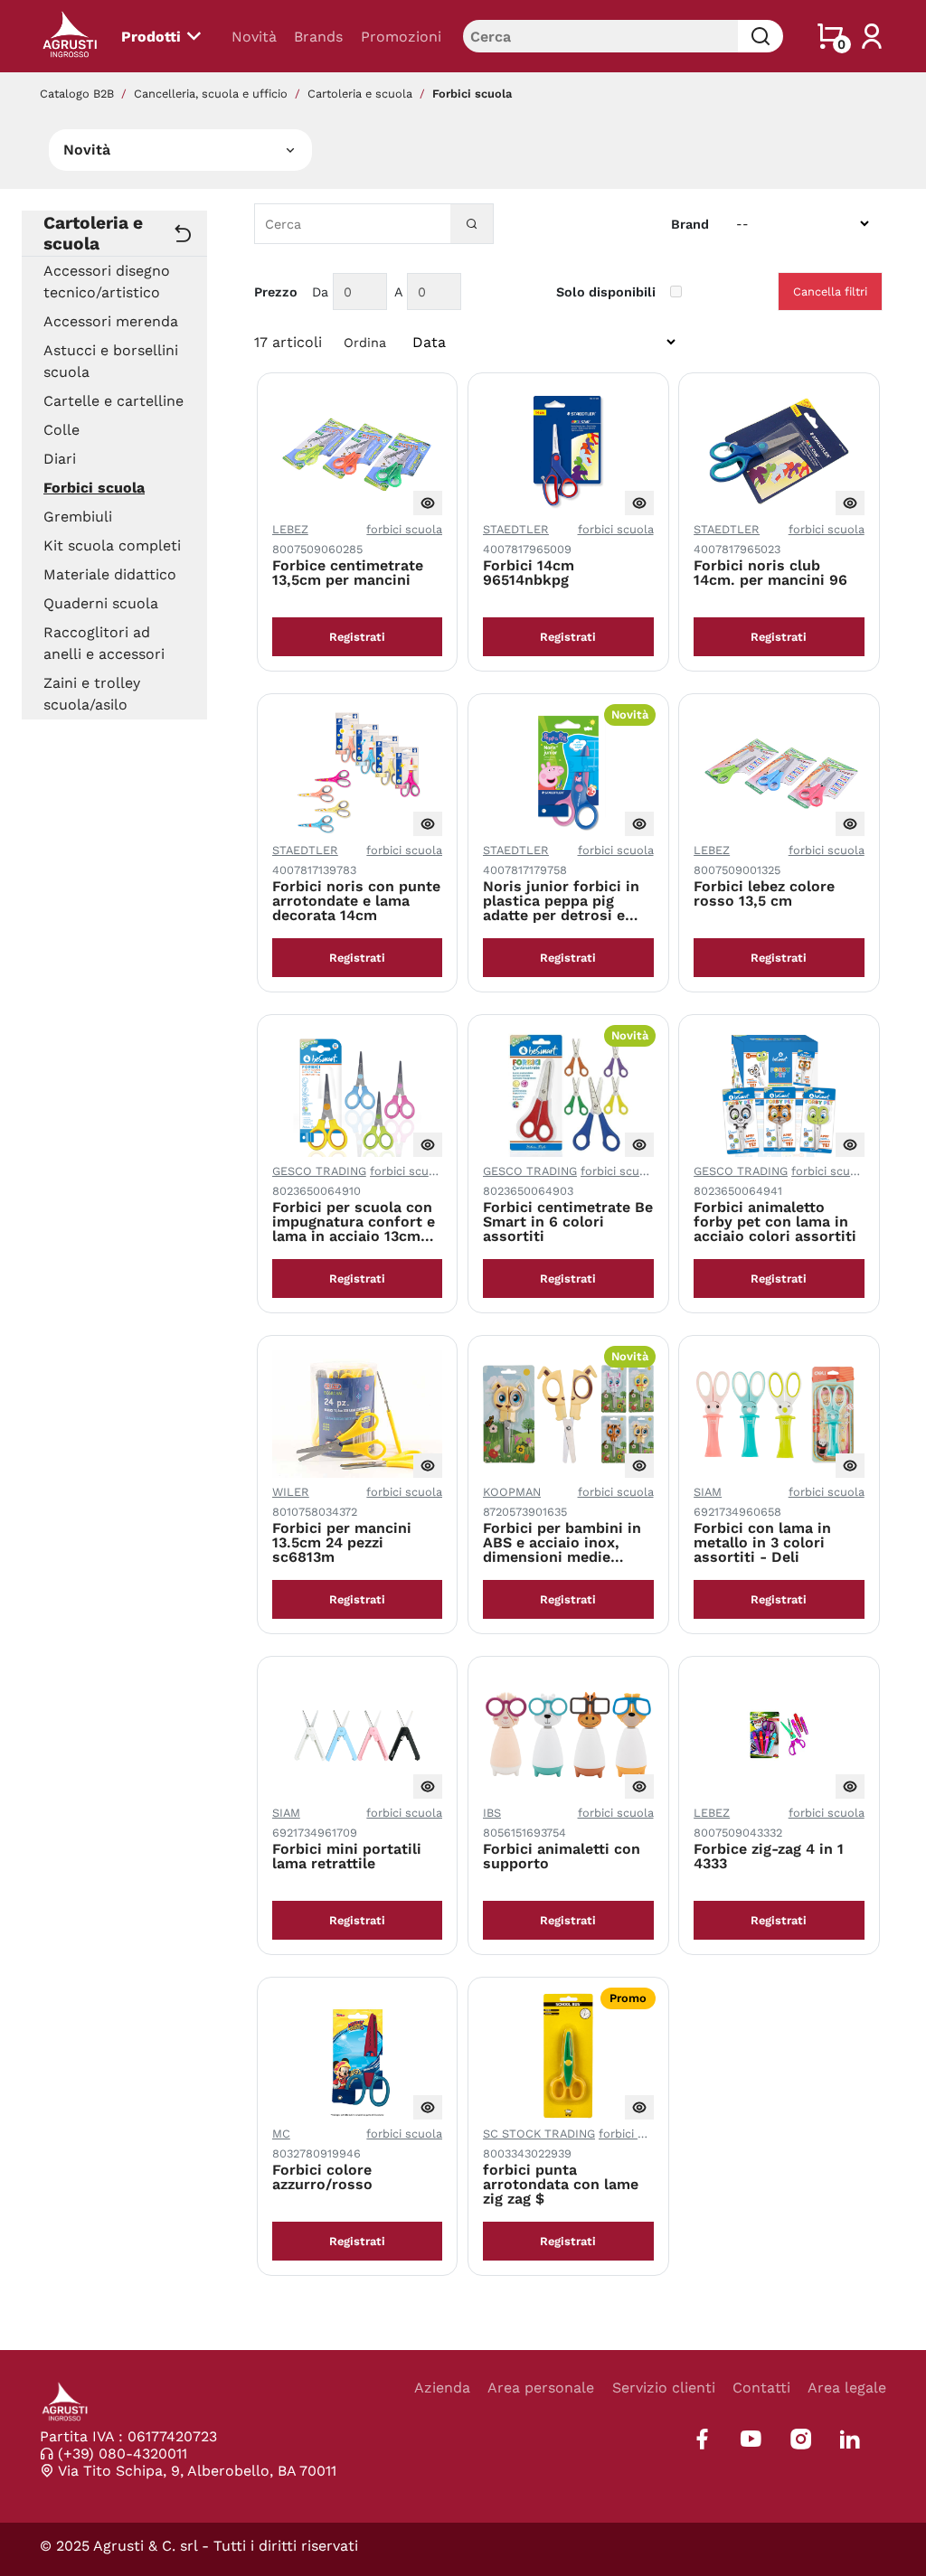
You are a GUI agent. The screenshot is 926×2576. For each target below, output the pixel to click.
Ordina (365, 343)
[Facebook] (702, 2439)
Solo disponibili (606, 292)
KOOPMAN (512, 1492)
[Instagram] (801, 2439)
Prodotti (151, 37)
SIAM (708, 1492)
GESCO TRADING (319, 1171)
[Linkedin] (850, 2439)
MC (281, 2134)
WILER (291, 1492)
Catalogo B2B (77, 94)
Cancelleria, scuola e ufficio (211, 94)
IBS (492, 1813)
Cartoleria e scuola (360, 94)
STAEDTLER (516, 529)
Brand (690, 224)
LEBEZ (290, 529)
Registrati (357, 637)
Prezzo (276, 292)
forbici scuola (404, 529)
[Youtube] (751, 2439)
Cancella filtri (830, 291)
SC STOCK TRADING (539, 2134)
